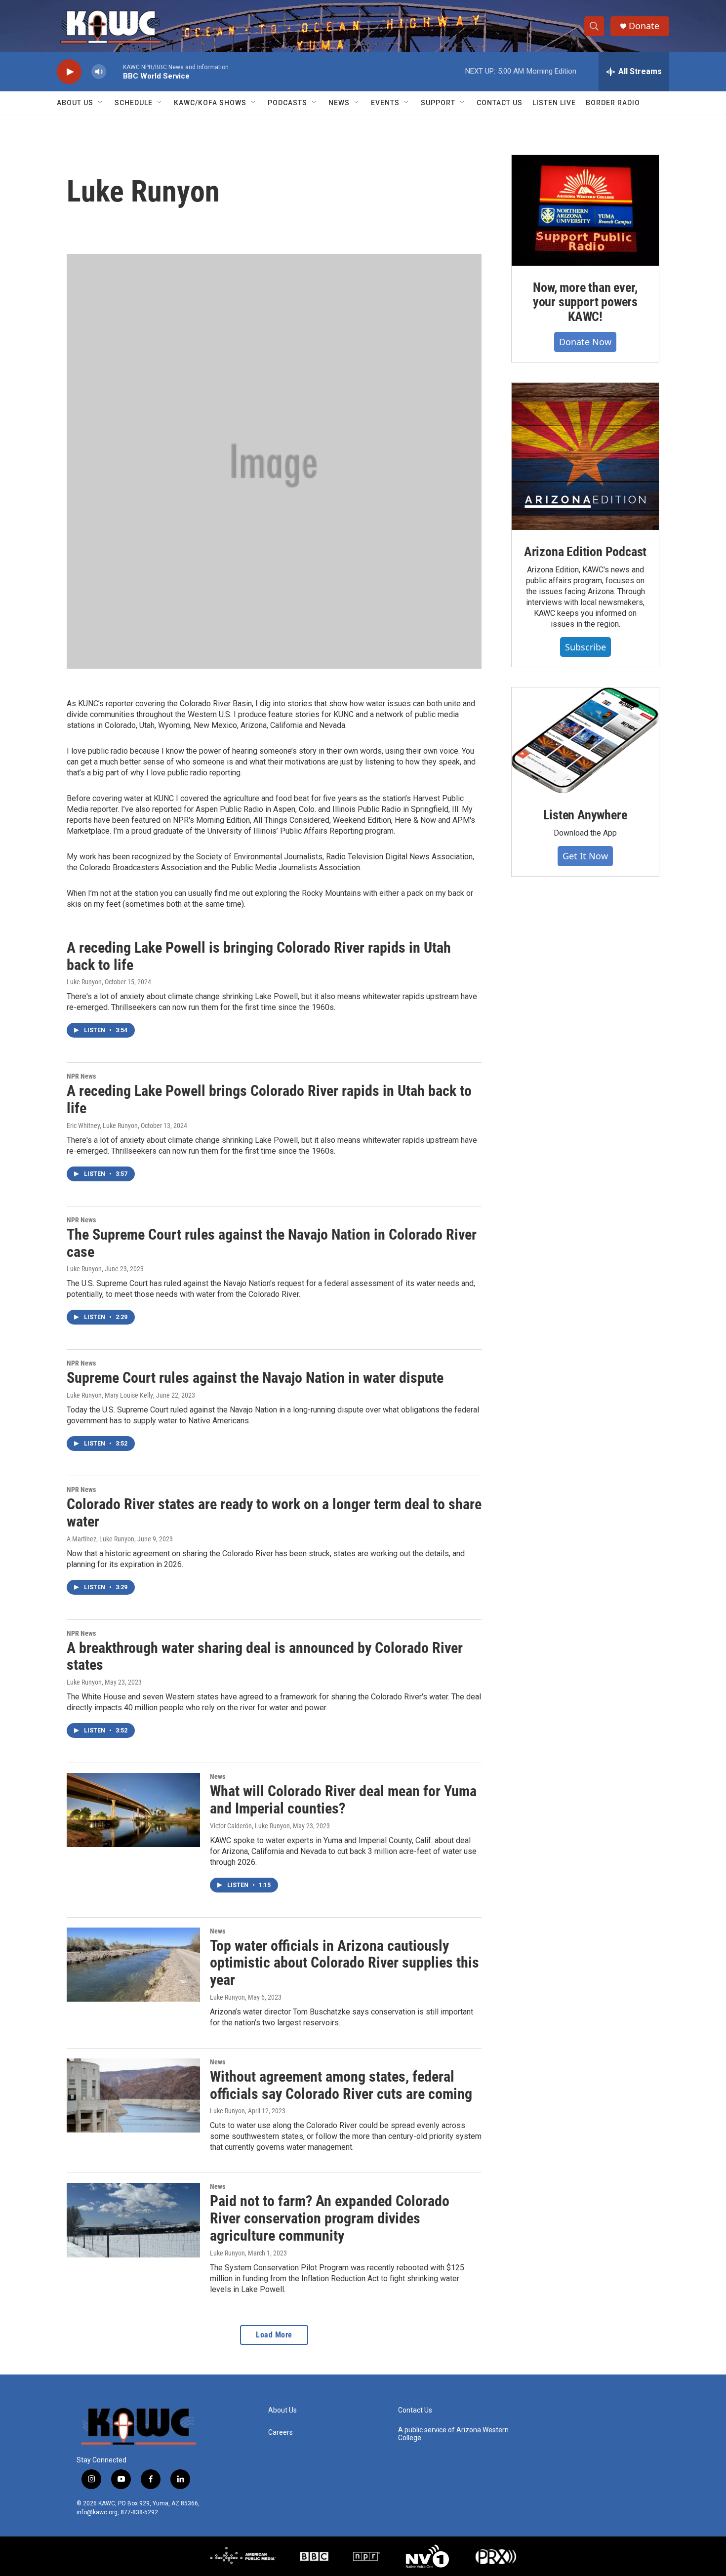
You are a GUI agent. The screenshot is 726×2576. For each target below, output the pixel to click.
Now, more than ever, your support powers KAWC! (585, 302)
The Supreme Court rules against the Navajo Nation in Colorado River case (272, 1243)
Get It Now (585, 856)
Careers (281, 2433)
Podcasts (287, 103)
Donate (644, 26)
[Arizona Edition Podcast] (585, 456)
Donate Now (585, 342)
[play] (69, 72)
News (339, 103)
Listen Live (554, 103)
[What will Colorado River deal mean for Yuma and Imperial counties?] (133, 1810)
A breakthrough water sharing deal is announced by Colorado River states (265, 1656)
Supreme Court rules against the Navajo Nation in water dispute (255, 1378)
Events (385, 103)
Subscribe (585, 647)
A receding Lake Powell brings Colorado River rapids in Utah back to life (269, 1099)
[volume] (99, 72)
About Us (75, 103)
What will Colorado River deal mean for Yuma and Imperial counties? (343, 1800)
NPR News (81, 1076)
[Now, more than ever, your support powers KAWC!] (585, 210)
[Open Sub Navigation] (101, 103)
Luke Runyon (84, 982)
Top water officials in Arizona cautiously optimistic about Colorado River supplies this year (344, 1963)
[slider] (115, 71)
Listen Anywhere (585, 815)
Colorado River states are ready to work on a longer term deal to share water (274, 1513)
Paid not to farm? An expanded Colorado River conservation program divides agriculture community (330, 2218)
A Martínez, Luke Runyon (101, 1539)
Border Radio (613, 103)
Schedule (134, 103)
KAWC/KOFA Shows (210, 103)
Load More (274, 2335)
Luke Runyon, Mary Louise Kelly (110, 1395)
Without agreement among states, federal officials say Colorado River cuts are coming (341, 2085)
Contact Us (500, 103)
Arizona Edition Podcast (585, 552)
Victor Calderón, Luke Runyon (250, 1826)
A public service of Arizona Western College (453, 2434)
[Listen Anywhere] (585, 740)
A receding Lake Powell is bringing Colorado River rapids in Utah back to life (259, 956)
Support (438, 103)
